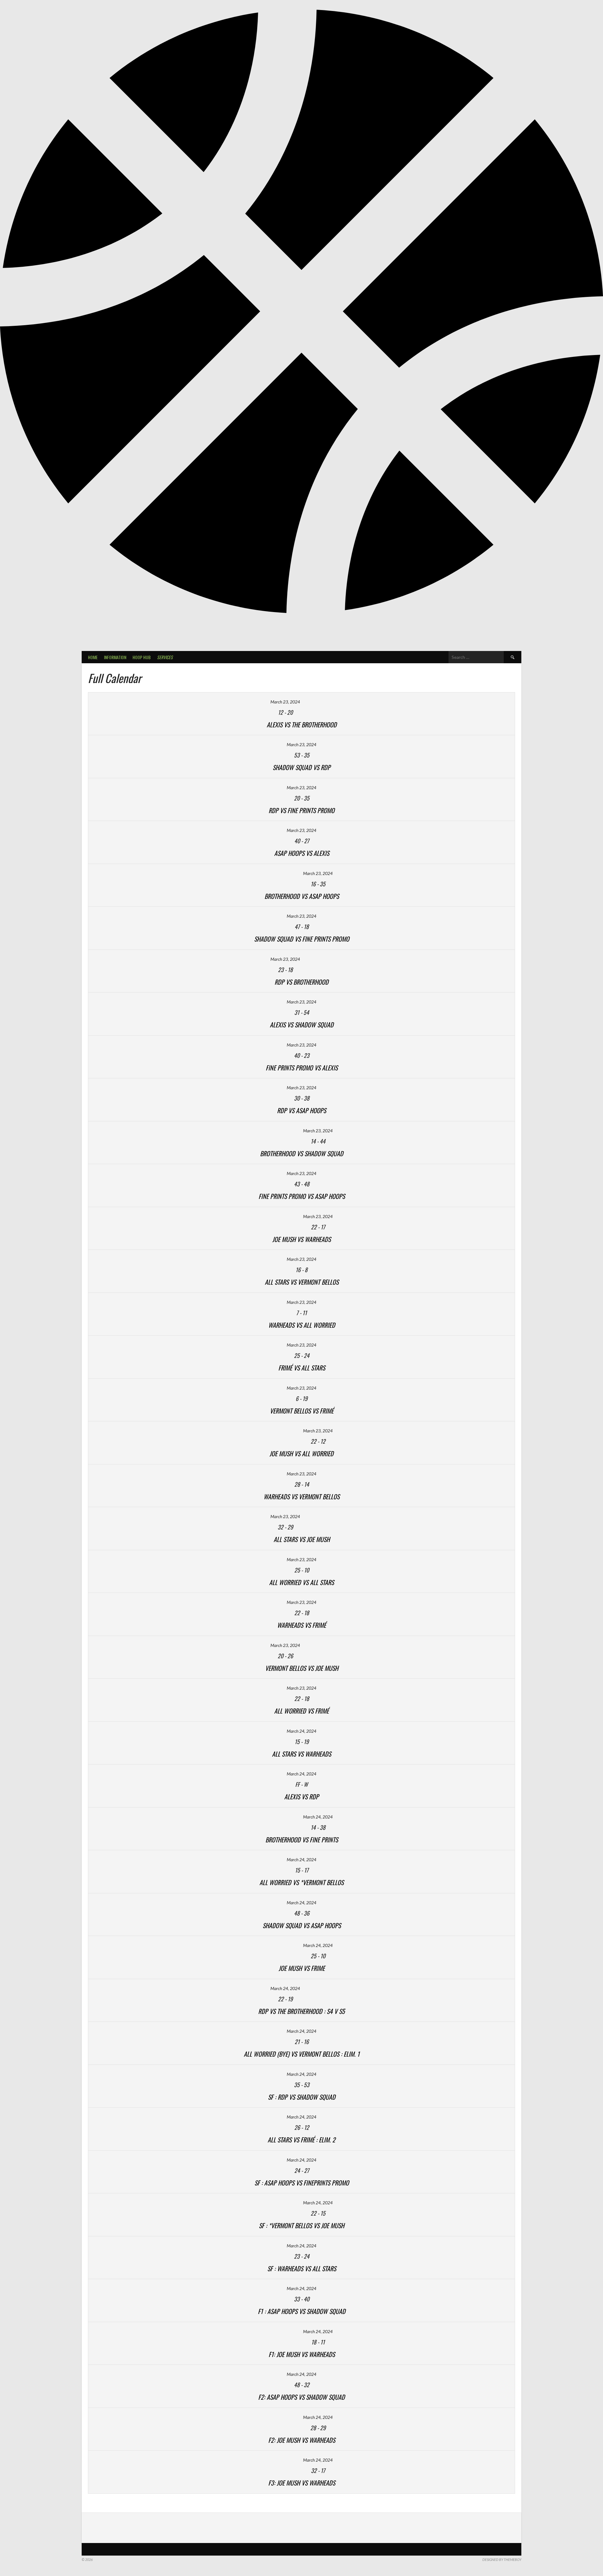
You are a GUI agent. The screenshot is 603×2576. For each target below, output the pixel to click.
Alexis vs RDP (301, 1797)
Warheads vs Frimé (301, 1625)
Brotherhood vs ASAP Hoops (302, 896)
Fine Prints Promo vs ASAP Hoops (302, 1196)
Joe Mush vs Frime (302, 1968)
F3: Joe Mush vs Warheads (302, 2483)
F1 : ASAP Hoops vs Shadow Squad (302, 2311)
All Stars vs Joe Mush (302, 1539)
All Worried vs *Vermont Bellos (301, 1882)
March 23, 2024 (285, 702)
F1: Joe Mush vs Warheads (302, 2354)
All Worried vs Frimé (301, 1711)
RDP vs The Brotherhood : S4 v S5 (301, 2011)
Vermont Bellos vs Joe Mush (302, 1668)
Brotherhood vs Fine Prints (302, 1840)
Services (165, 657)
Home (93, 657)
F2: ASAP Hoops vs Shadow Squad (301, 2397)
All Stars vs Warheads (301, 1754)
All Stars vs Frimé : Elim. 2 (301, 2140)
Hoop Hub (142, 657)
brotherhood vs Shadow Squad (302, 1153)
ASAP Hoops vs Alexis (302, 853)
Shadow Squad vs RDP (301, 767)
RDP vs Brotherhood (301, 982)
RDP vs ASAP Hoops (301, 1110)
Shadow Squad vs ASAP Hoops (302, 1925)
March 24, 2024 (301, 1731)
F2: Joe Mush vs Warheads (302, 2440)
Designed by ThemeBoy (502, 2560)
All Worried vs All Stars (301, 1582)
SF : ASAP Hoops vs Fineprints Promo (302, 2183)
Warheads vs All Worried (302, 1325)
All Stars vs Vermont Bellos (302, 1282)
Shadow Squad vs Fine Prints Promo (302, 939)
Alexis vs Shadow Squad (302, 1025)
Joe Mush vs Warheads (301, 1239)
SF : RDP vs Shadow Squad (302, 2097)
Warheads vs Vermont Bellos (301, 1496)
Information (115, 657)
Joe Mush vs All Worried (301, 1453)
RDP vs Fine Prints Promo (301, 810)
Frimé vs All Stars (302, 1368)
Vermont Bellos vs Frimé (302, 1411)
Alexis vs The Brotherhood (302, 725)
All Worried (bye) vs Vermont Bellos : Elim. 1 (302, 2054)
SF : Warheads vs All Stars (302, 2268)
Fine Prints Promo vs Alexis (302, 1068)
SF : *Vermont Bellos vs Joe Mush (301, 2225)
